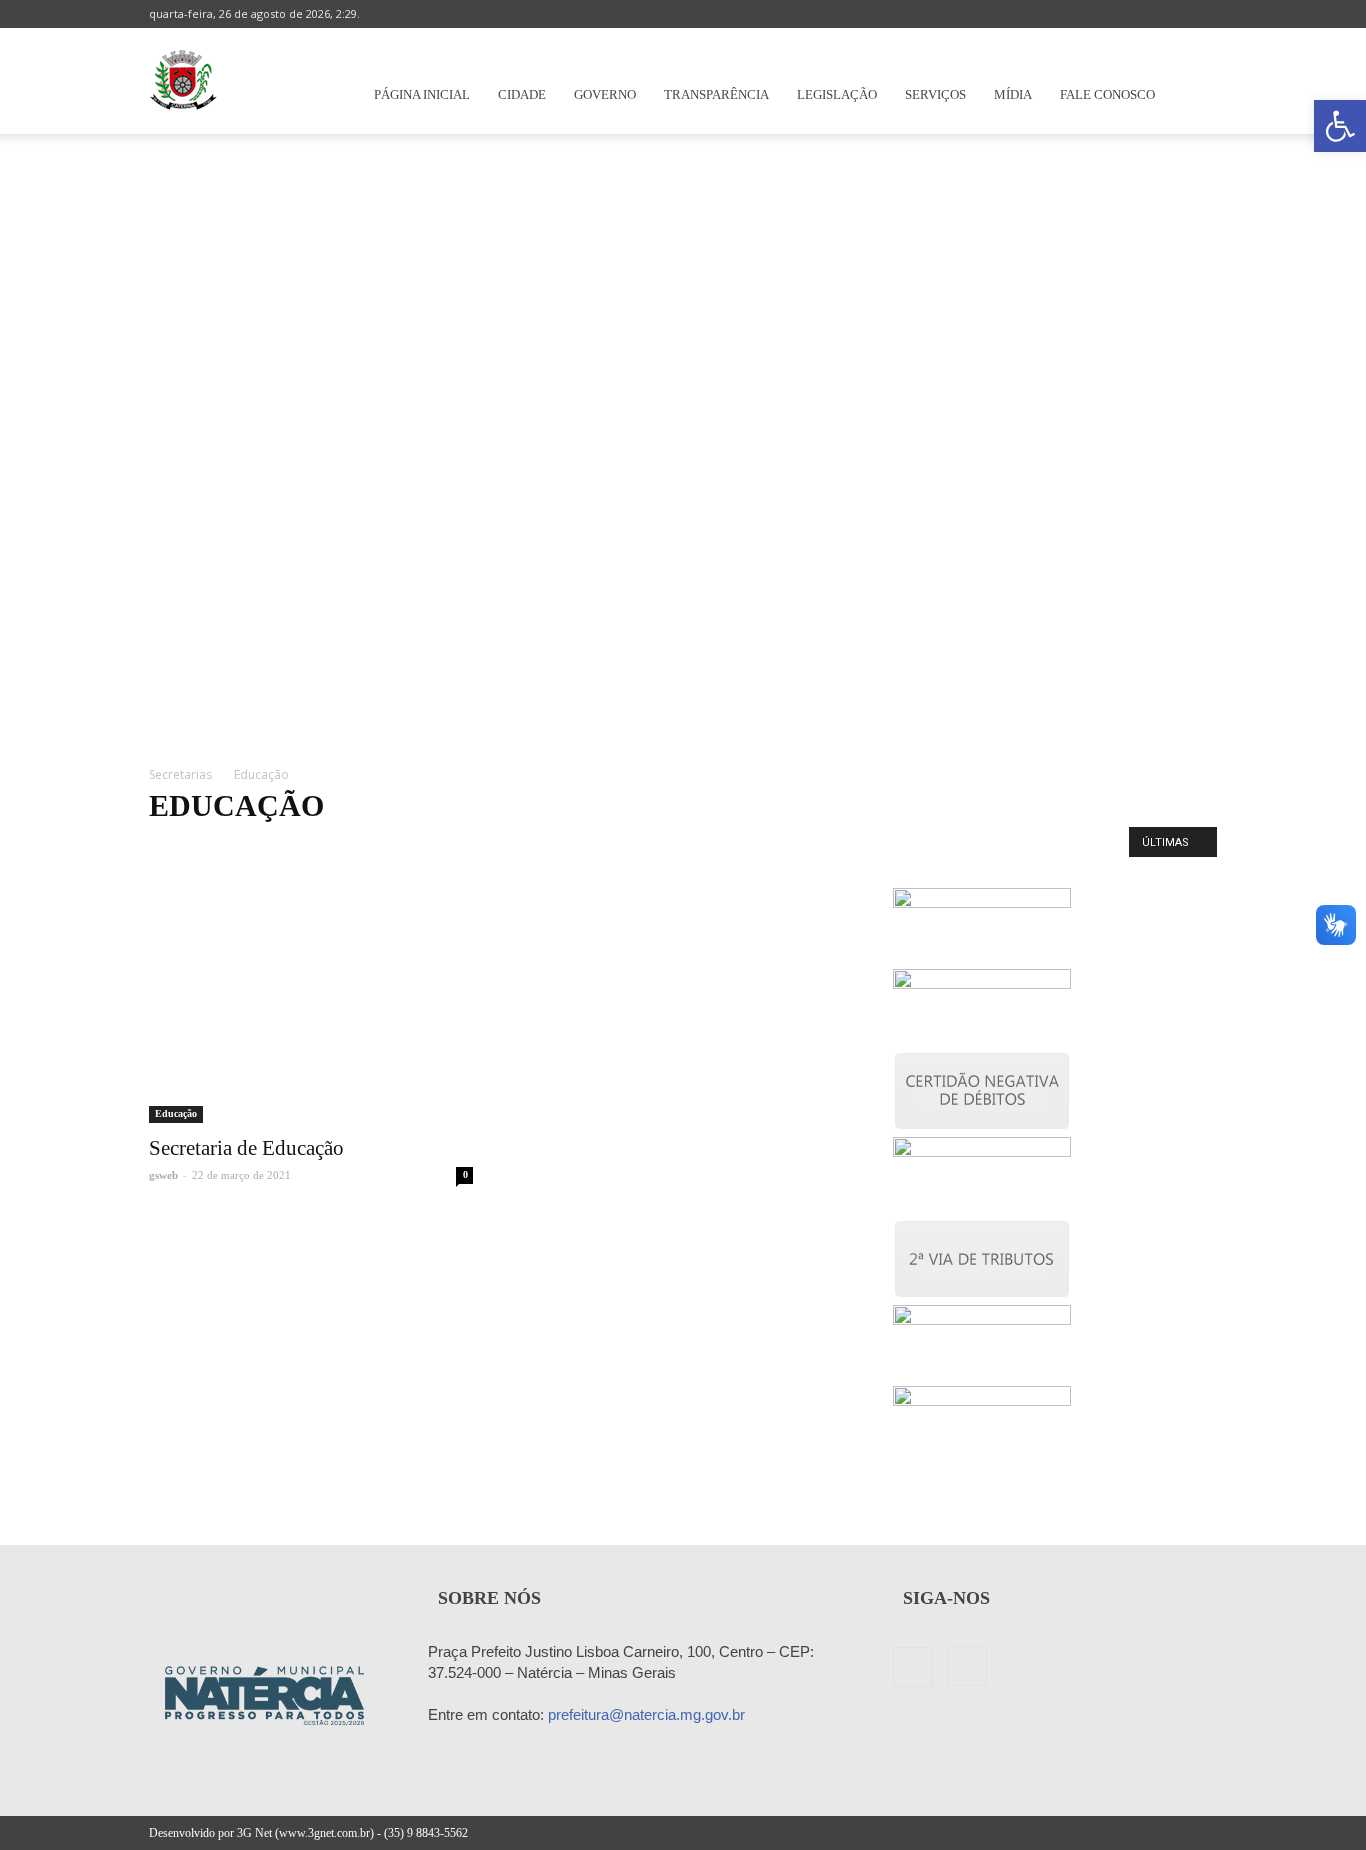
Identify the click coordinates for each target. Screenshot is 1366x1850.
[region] (683, 439)
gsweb (163, 1175)
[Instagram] (1202, 14)
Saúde (707, 847)
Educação (486, 847)
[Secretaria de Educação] (311, 1005)
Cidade (522, 94)
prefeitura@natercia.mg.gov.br (646, 1714)
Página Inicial (422, 94)
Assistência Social (394, 847)
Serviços (935, 94)
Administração (195, 847)
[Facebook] (1169, 14)
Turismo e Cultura (793, 847)
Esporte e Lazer (575, 847)
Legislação (837, 94)
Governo (605, 94)
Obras (654, 847)
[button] (1340, 126)
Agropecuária (291, 847)
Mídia (1013, 94)
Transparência (716, 94)
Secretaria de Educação (246, 1148)
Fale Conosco (1107, 94)
